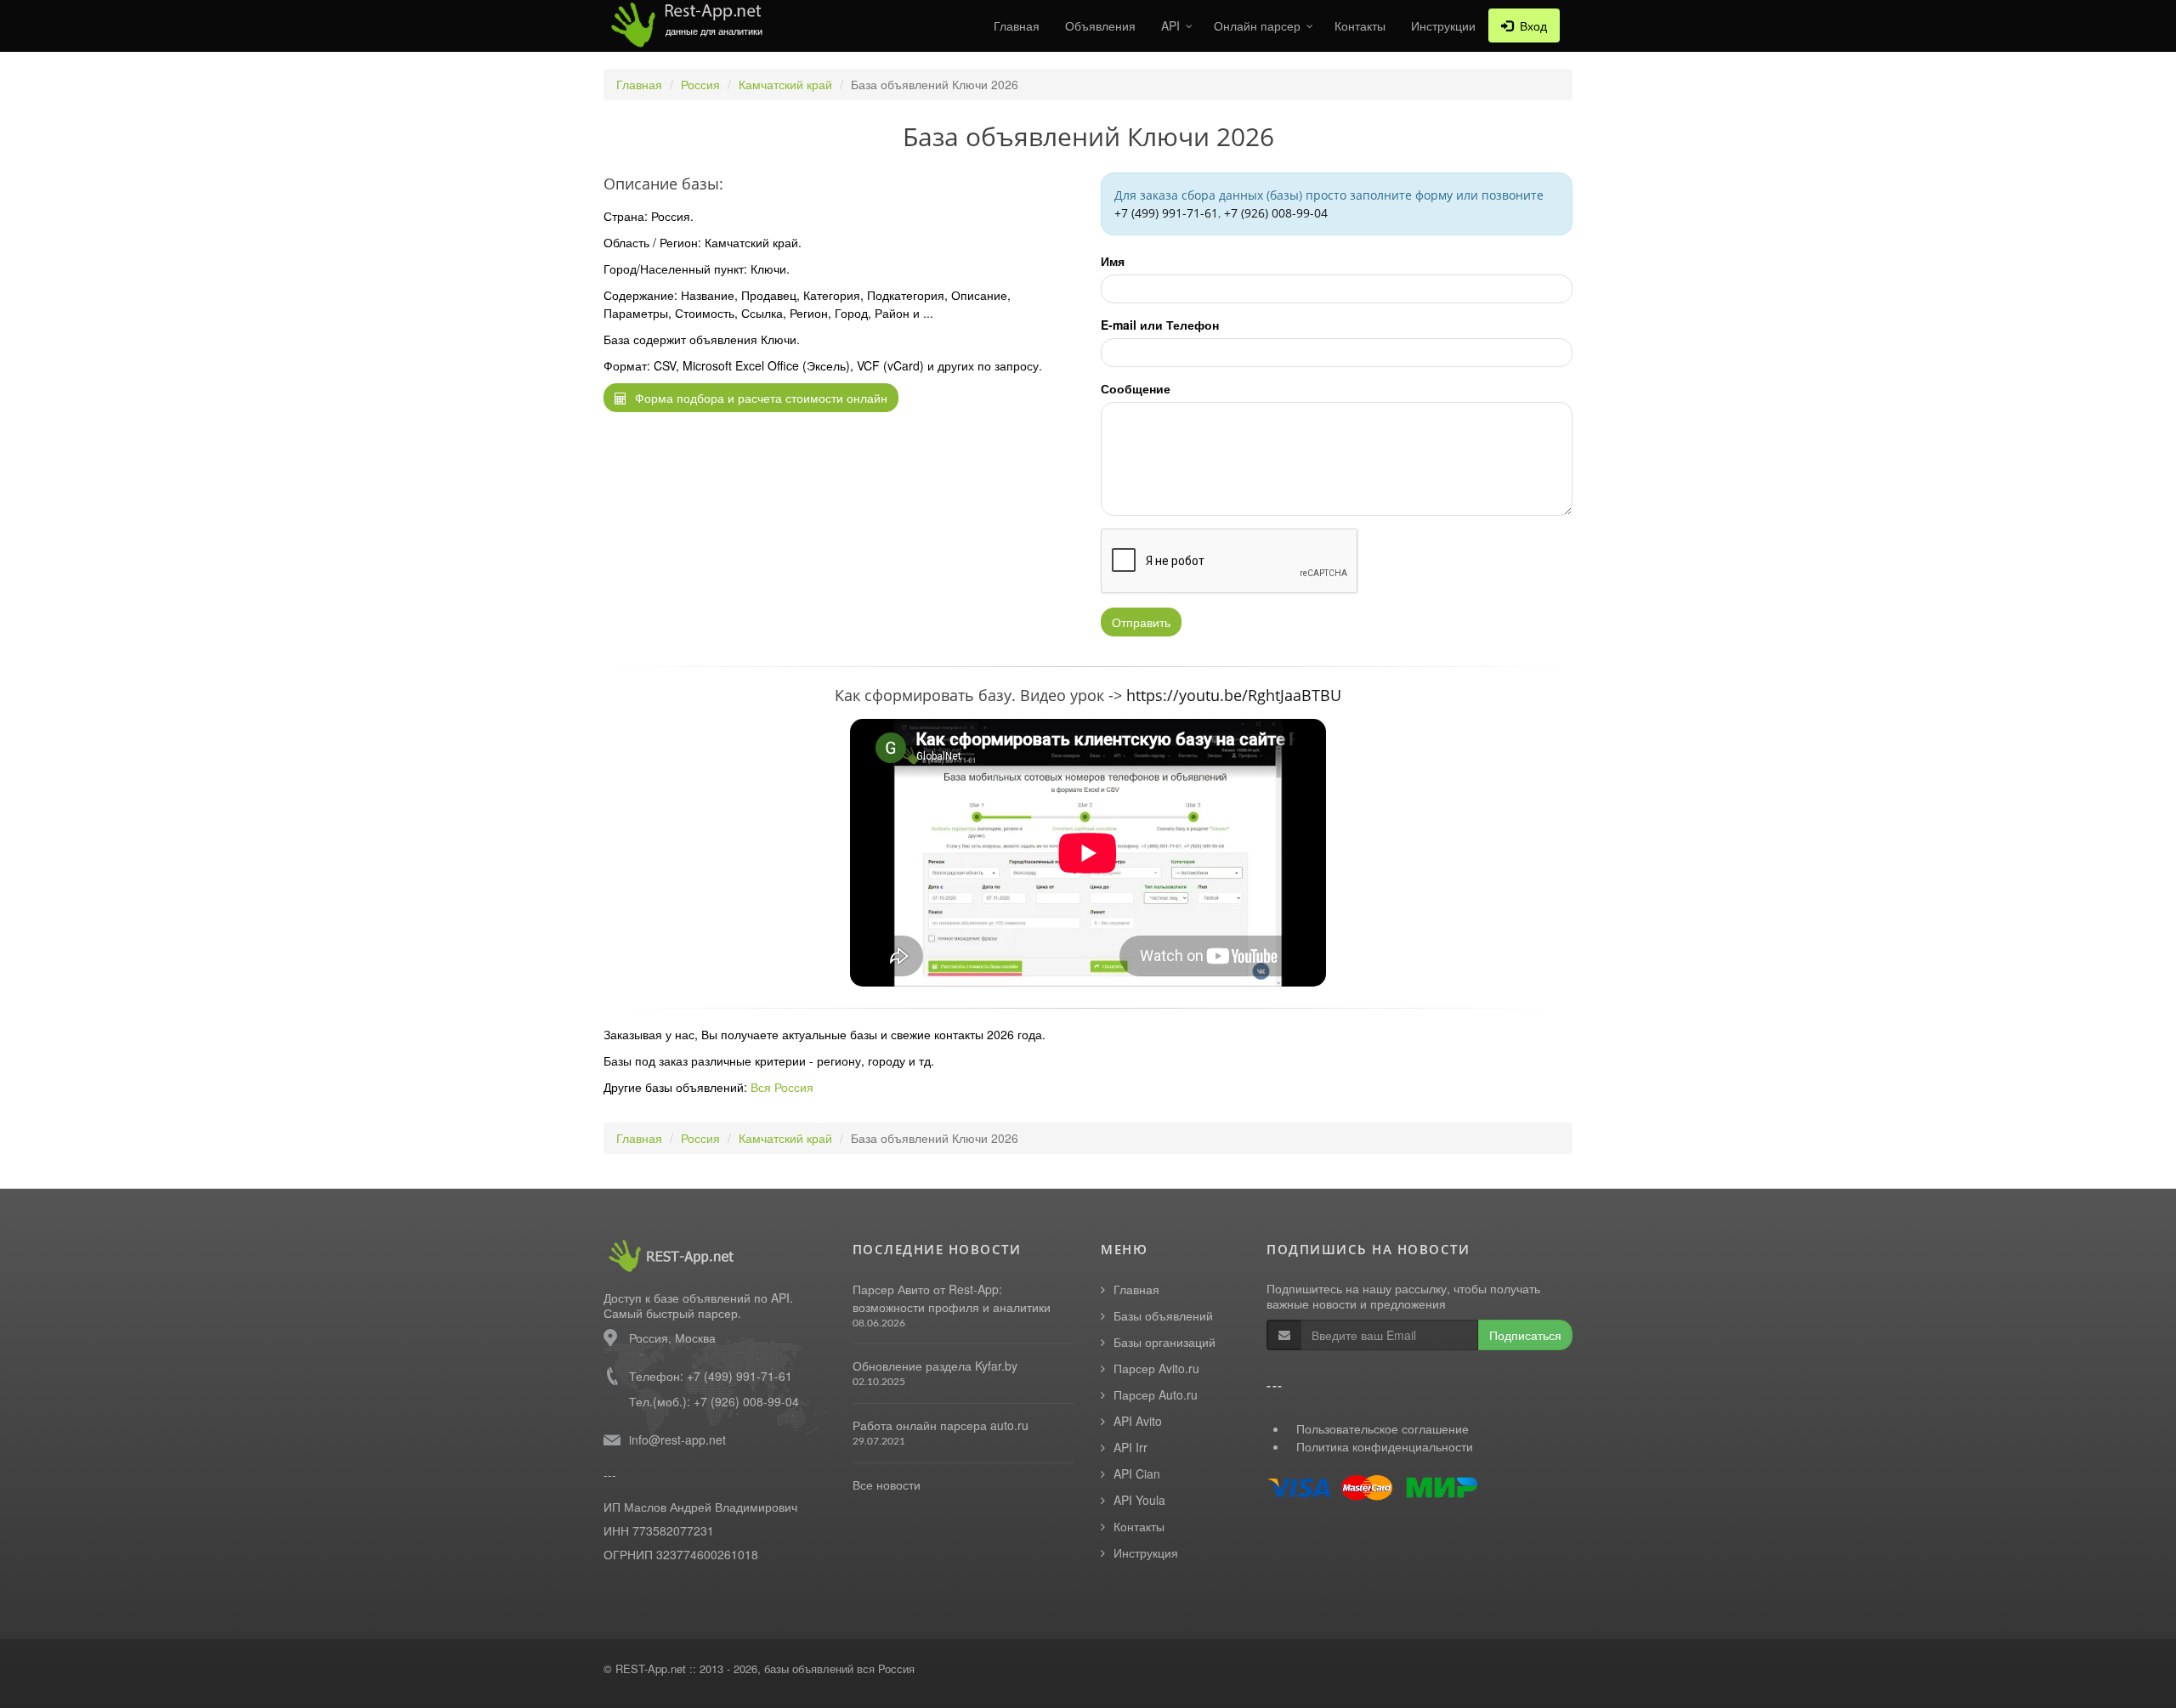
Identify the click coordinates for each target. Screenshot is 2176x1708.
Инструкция (1146, 1552)
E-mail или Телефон (1160, 325)
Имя (1113, 261)
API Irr (1130, 1447)
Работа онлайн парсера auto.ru (941, 1425)
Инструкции (1443, 25)
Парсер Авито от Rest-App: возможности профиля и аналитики (952, 1298)
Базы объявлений (1163, 1315)
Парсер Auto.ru (1156, 1394)
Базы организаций (1164, 1342)
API (1170, 25)
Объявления (1100, 25)
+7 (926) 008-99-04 (1276, 213)
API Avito (1138, 1421)
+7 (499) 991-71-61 (1166, 213)
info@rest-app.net (677, 1439)
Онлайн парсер (1257, 25)
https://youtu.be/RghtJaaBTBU (1234, 695)
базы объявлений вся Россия (839, 1668)
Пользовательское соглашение (1383, 1428)
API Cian (1137, 1473)
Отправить (1141, 622)
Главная (1017, 25)
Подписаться (1525, 1335)
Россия (700, 84)
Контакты (1360, 25)
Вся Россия (782, 1087)
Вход (1530, 25)
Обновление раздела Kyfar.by (935, 1366)
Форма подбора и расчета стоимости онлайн (759, 398)
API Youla (1139, 1500)
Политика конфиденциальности (1385, 1446)
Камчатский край (785, 84)
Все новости (887, 1485)
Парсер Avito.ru (1156, 1368)
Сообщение (1136, 388)
